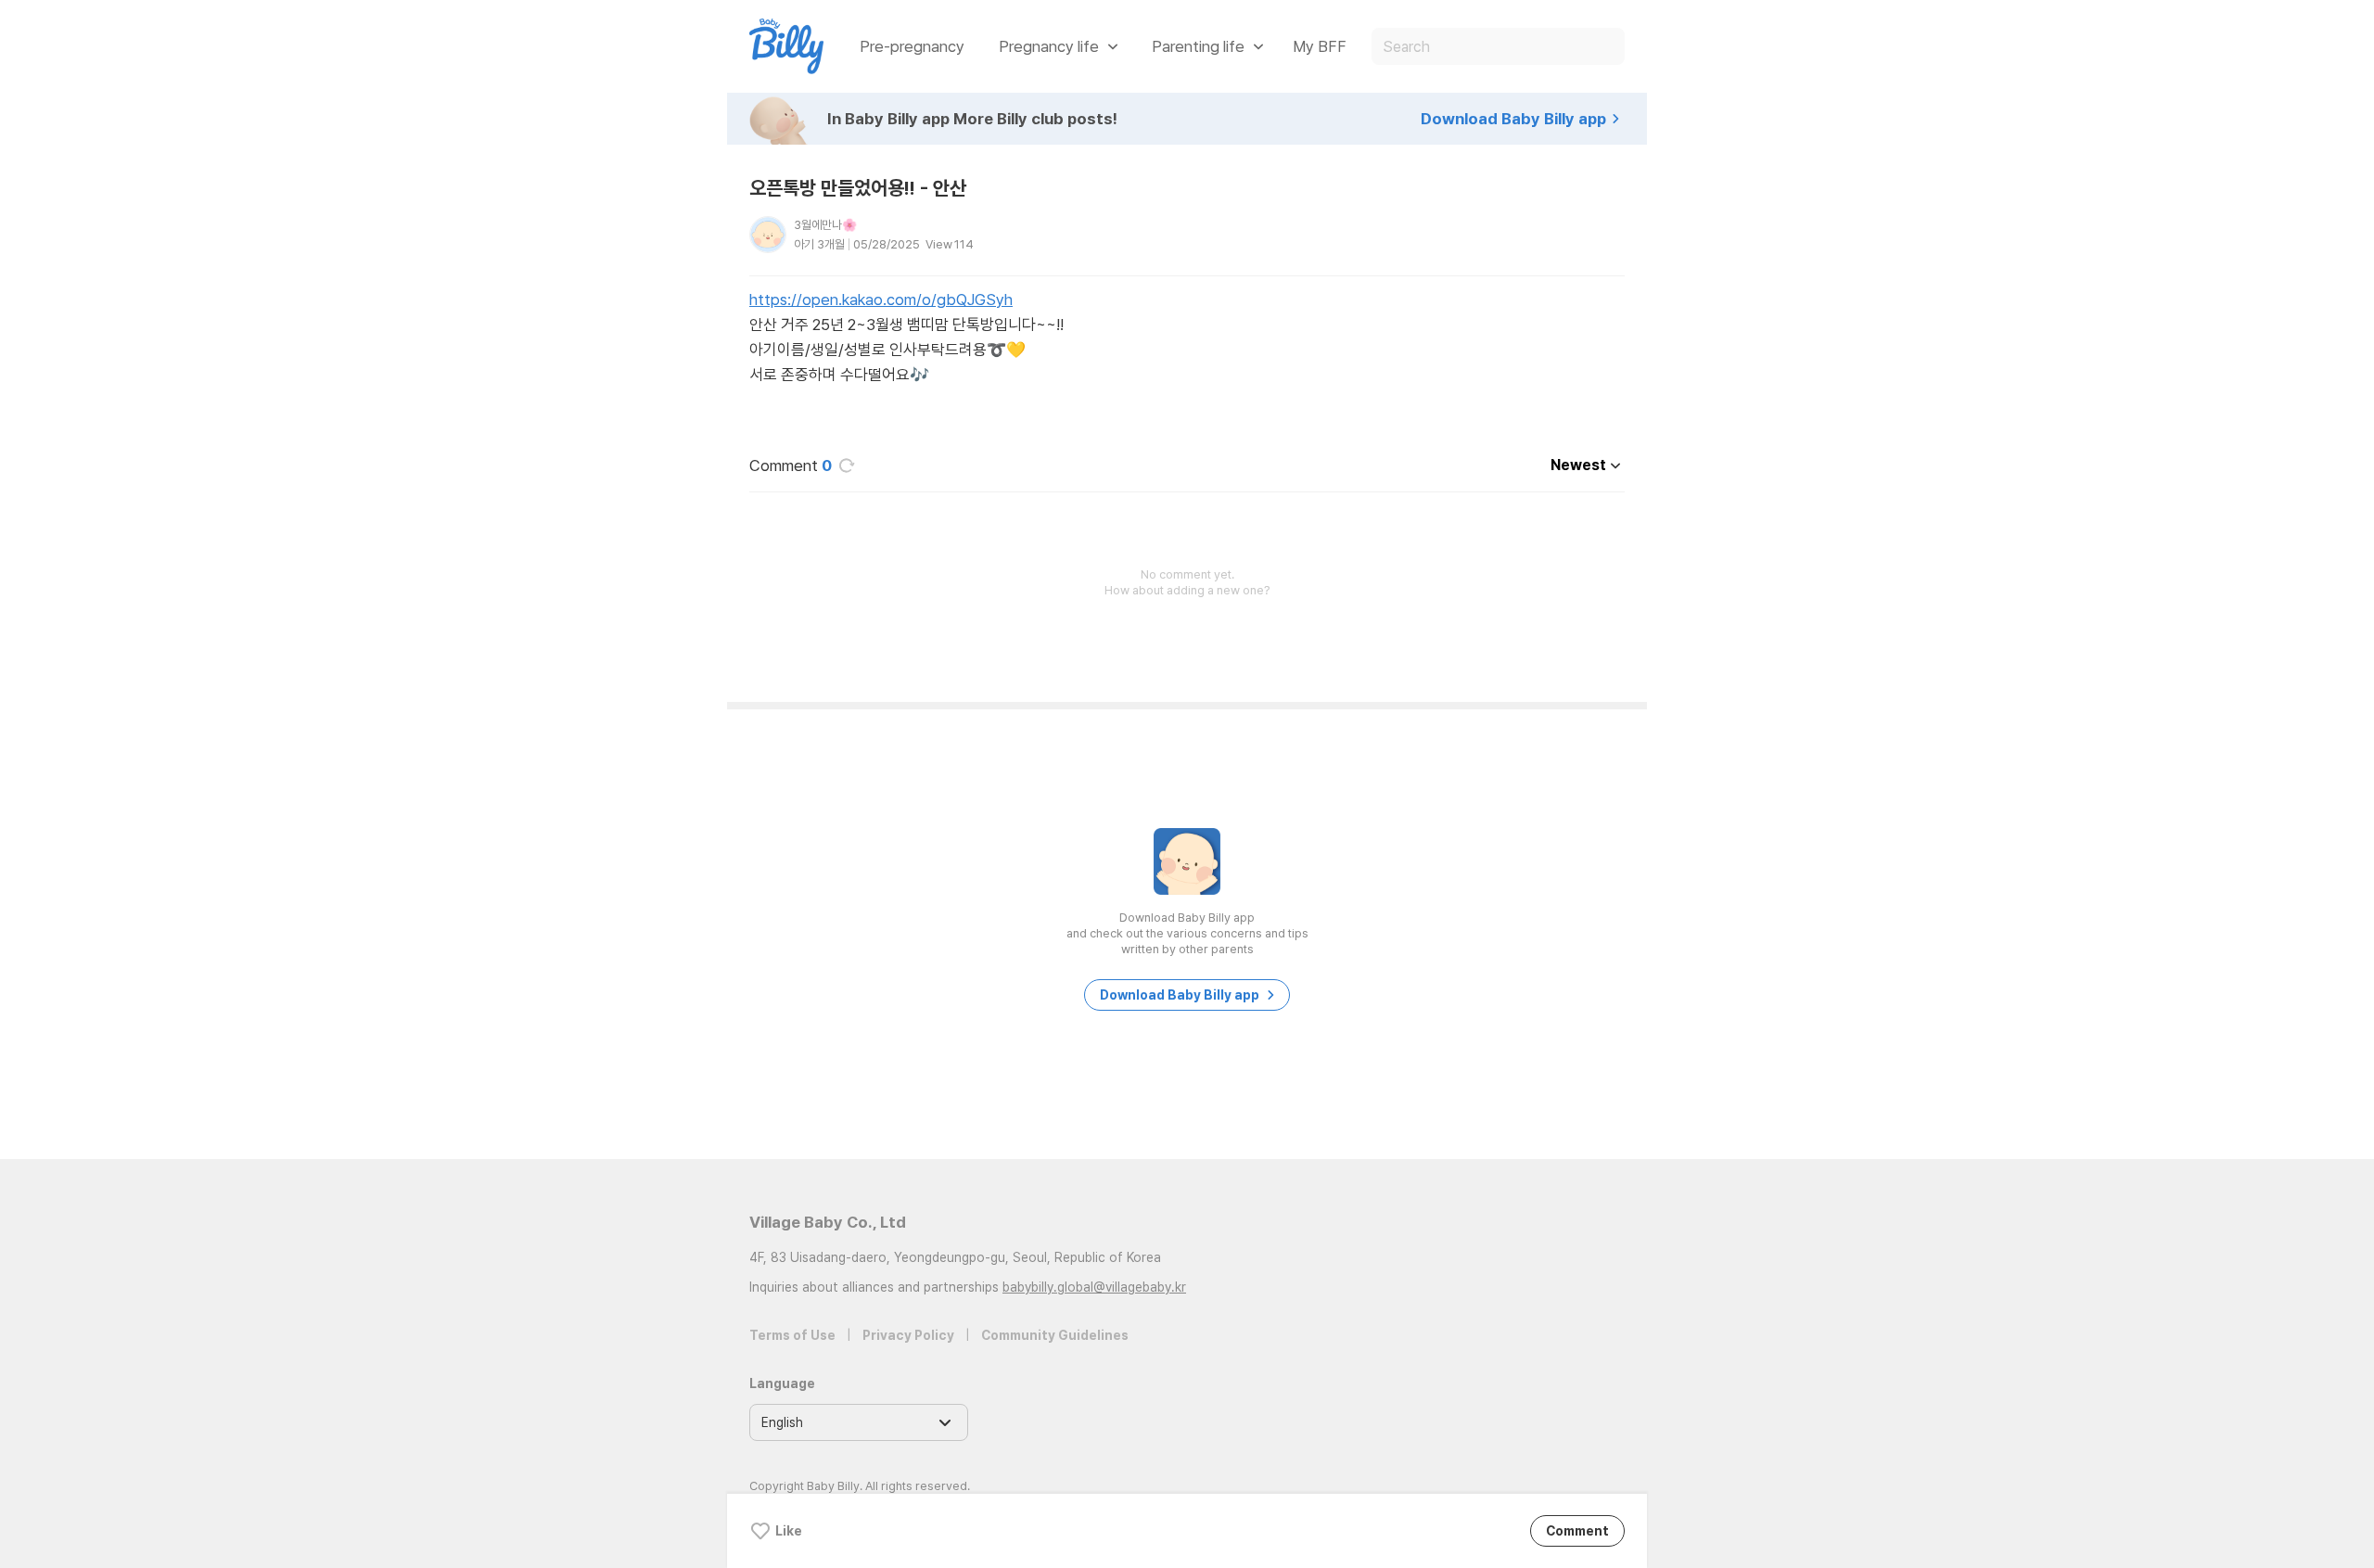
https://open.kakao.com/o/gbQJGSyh (881, 300)
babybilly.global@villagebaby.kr (1094, 1287)
